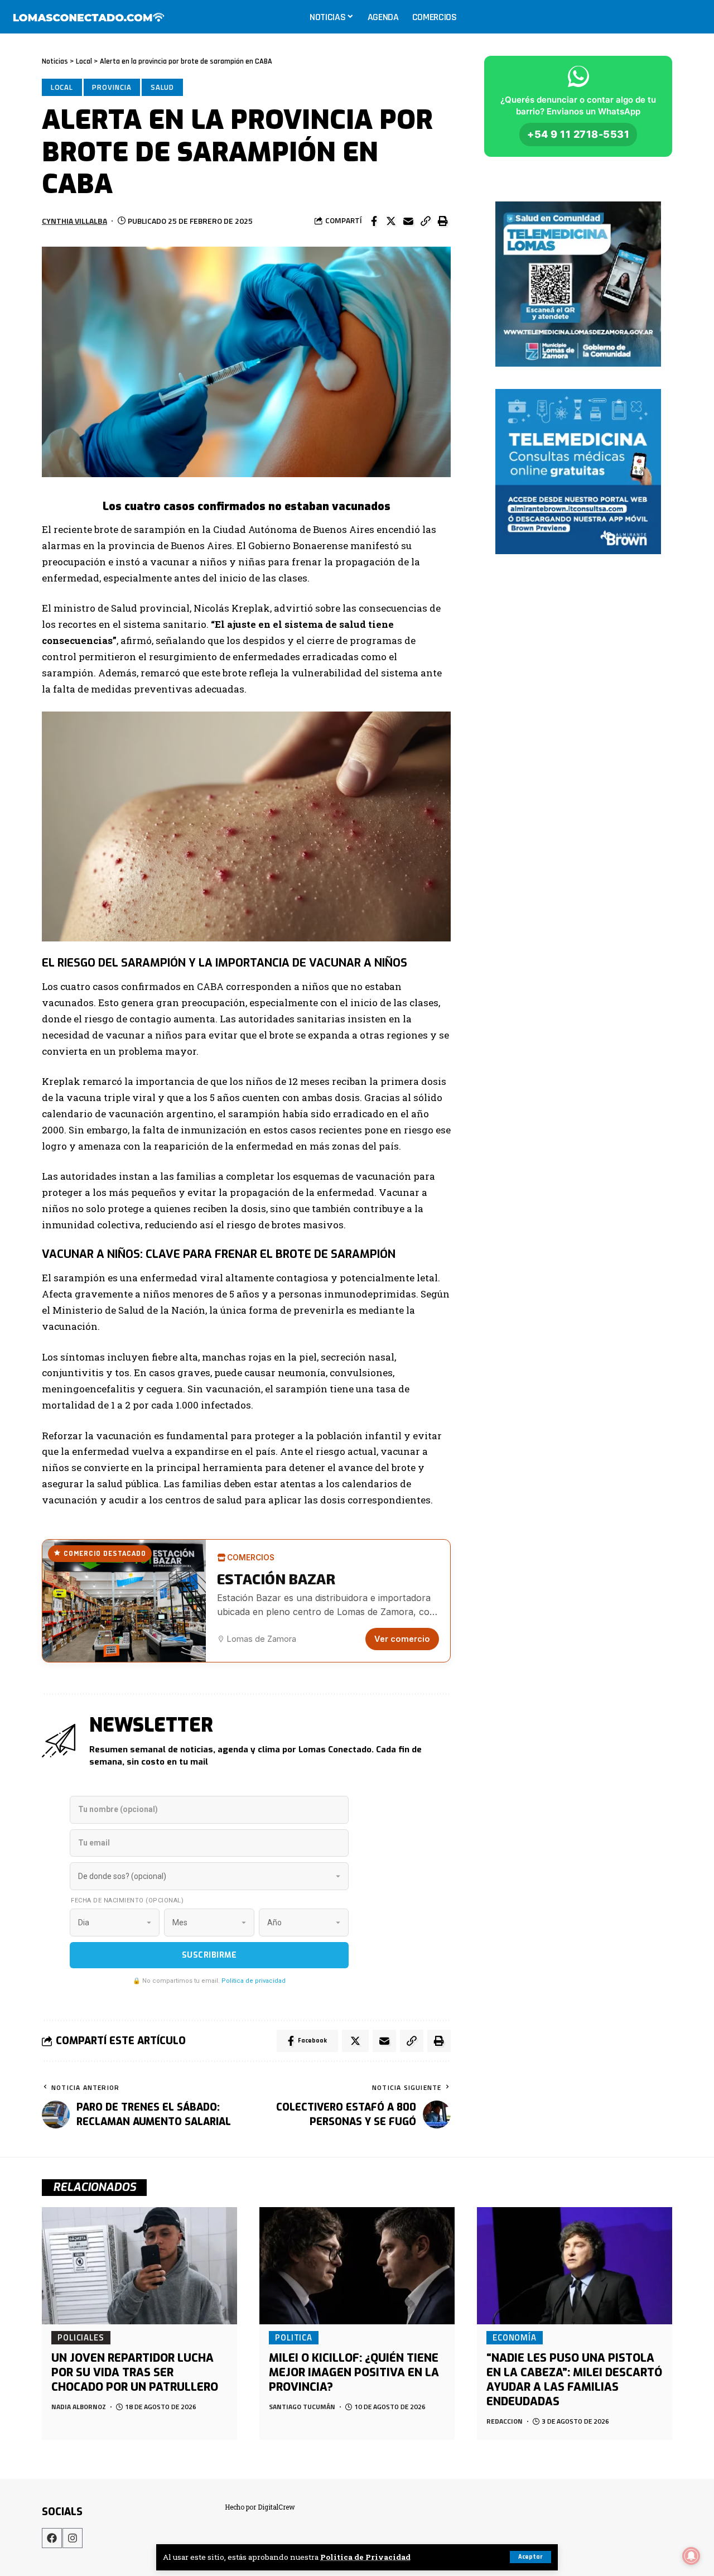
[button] (426, 221)
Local (62, 87)
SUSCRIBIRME (209, 1955)
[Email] (408, 221)
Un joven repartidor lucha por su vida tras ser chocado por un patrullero (135, 2373)
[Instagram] (73, 2538)
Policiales (81, 2337)
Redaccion (505, 2421)
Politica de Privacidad (365, 2557)
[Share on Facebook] (374, 221)
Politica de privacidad (254, 1981)
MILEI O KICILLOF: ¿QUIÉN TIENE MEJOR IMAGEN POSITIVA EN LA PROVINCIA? (354, 2373)
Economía (515, 2337)
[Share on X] (391, 221)
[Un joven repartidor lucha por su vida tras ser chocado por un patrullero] (139, 2266)
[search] (694, 17)
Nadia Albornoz (79, 2407)
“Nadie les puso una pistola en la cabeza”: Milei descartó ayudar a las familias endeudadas (574, 2380)
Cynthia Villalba (74, 221)
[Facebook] (52, 2538)
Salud (163, 87)
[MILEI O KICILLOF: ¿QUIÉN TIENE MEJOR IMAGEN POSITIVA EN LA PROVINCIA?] (357, 2266)
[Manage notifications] (691, 2556)
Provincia (112, 87)
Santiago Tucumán (302, 2407)
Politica (294, 2337)
